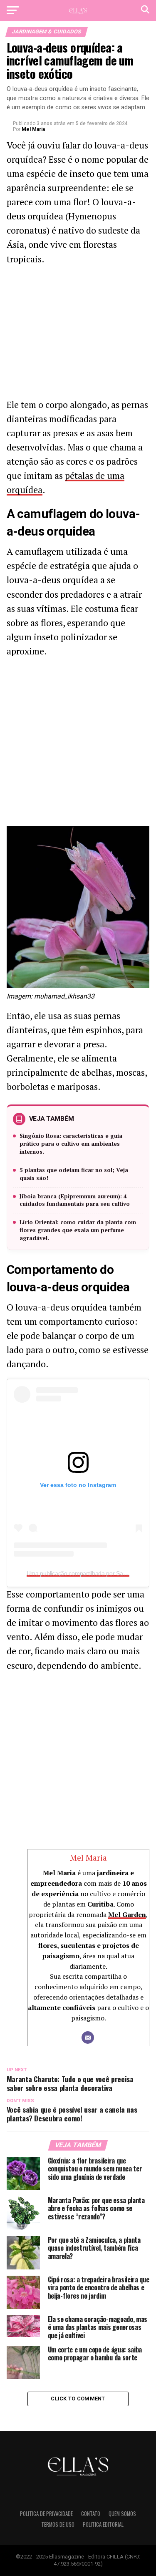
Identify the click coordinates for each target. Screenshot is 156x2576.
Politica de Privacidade (46, 2514)
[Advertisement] (78, 334)
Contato (91, 2514)
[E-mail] (88, 2038)
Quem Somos (122, 2514)
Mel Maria (33, 129)
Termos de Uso (58, 2524)
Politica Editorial (103, 2524)
